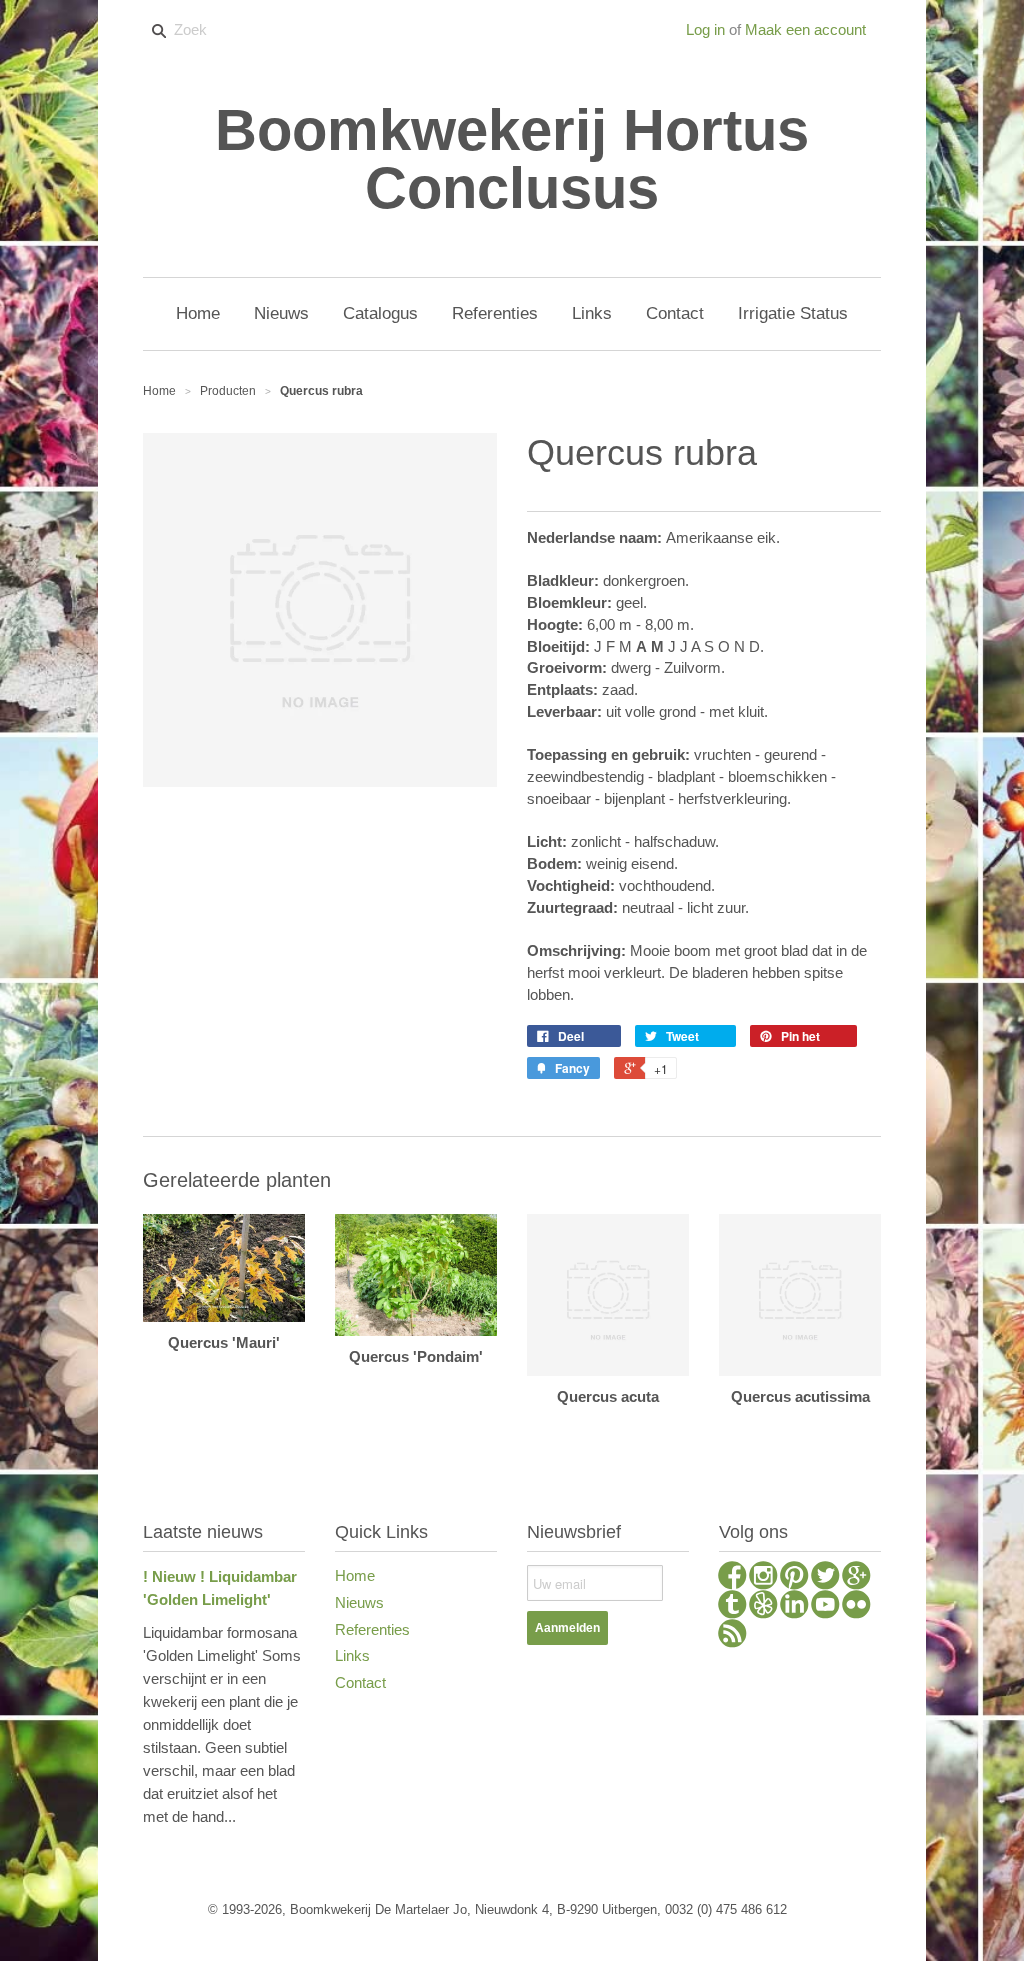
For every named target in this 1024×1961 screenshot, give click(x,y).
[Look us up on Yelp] (763, 1607)
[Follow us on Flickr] (856, 1607)
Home (355, 1575)
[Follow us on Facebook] (732, 1578)
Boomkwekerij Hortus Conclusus (512, 159)
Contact (360, 1682)
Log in (705, 29)
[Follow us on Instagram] (763, 1578)
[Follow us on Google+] (856, 1578)
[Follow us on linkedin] (794, 1607)
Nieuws (359, 1602)
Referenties (372, 1629)
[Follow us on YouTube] (825, 1607)
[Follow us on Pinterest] (794, 1578)
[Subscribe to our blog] (732, 1636)
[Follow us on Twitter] (825, 1578)
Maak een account (805, 29)
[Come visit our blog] (732, 1607)
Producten (228, 391)
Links (352, 1655)
